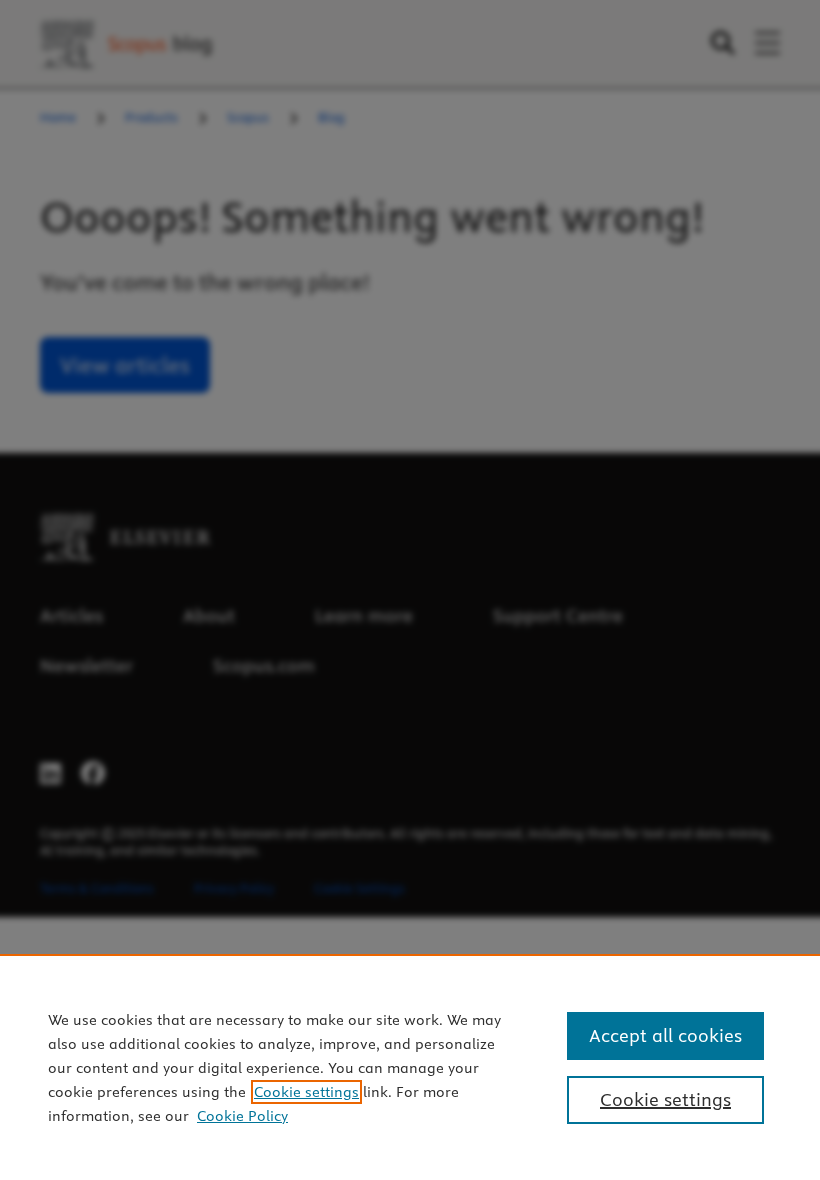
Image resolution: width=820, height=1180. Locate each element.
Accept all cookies (665, 1035)
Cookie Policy (242, 1116)
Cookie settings (306, 1092)
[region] (410, 1067)
